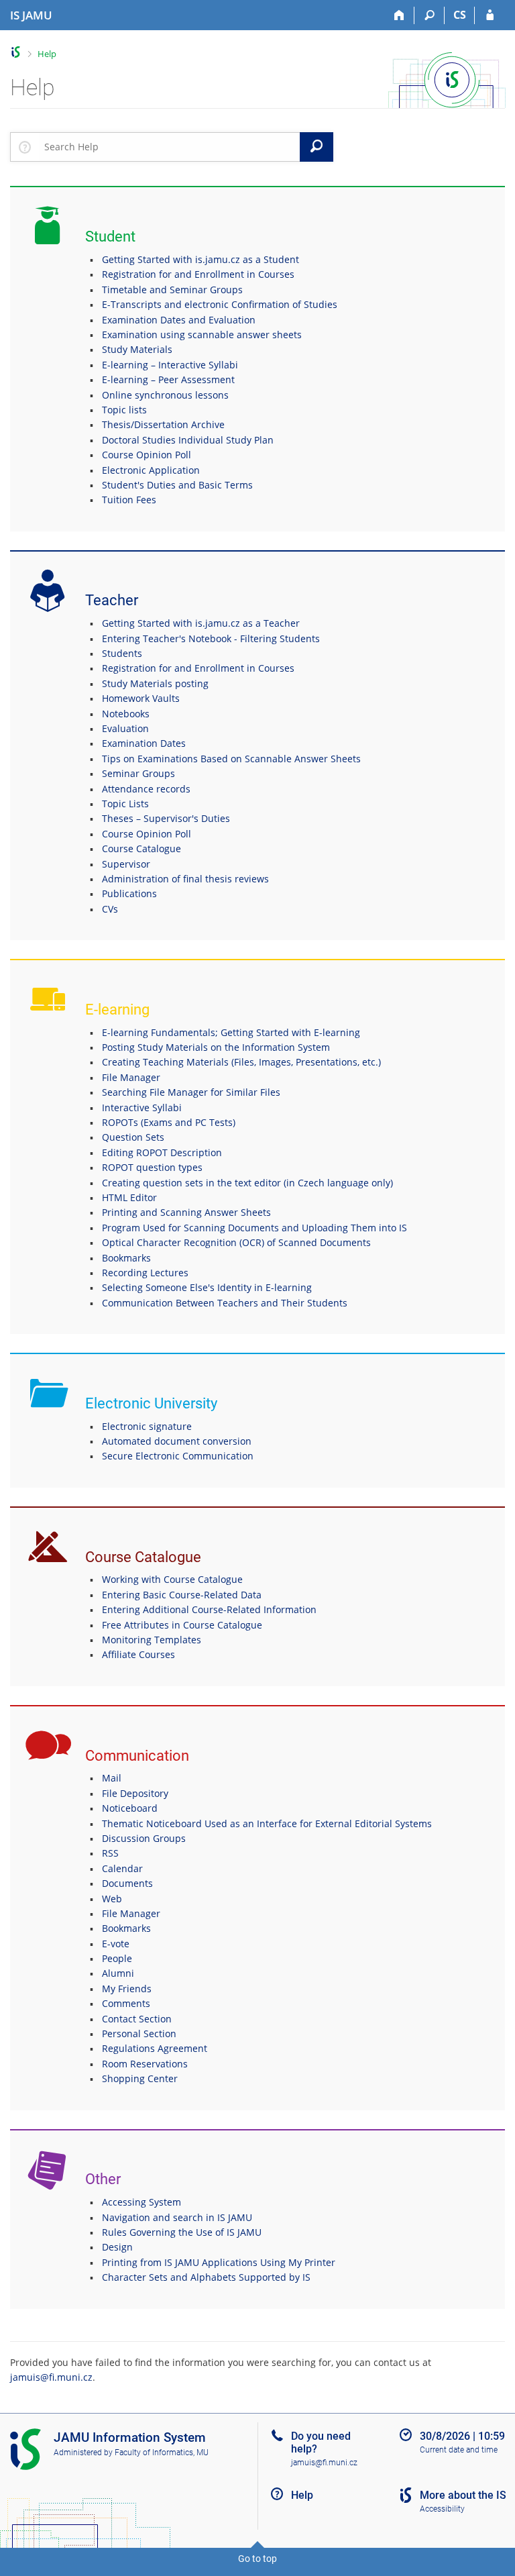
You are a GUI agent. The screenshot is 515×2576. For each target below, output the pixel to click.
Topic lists (124, 410)
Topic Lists (125, 804)
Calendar (122, 1868)
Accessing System (141, 2202)
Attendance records (146, 789)
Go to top (257, 2559)
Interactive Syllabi (142, 1107)
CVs (110, 909)
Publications (129, 893)
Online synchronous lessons (165, 395)
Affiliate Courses (138, 1654)
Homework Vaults (141, 698)
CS (460, 15)
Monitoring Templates (152, 1640)
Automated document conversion (177, 1441)
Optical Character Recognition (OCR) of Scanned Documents (236, 1242)
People (117, 1958)
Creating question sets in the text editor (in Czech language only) (247, 1183)
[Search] (430, 15)
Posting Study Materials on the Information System (216, 1047)
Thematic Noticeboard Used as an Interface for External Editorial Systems (267, 1823)
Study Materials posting (155, 683)
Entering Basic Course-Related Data (182, 1595)
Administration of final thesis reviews (185, 879)
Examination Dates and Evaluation (179, 320)
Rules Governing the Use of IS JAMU (182, 2232)
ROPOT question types (152, 1167)
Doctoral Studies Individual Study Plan (188, 440)
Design (117, 2247)
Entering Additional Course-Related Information (209, 1609)
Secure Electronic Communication (178, 1456)
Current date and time (459, 2450)
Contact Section (137, 2019)
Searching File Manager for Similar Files (191, 1092)
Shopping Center (140, 2078)
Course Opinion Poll (147, 455)
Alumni (118, 1973)
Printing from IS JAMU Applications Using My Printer (219, 2262)
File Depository (135, 1793)
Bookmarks (126, 1258)
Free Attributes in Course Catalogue (182, 1625)
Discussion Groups (144, 1838)
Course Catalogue (141, 848)
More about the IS (463, 2495)
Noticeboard (130, 1808)
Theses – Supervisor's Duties (166, 818)
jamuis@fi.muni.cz (51, 2377)
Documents (127, 1883)
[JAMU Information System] (16, 52)
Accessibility (442, 2509)
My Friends (127, 1989)
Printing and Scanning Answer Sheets (186, 1212)
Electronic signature (147, 1426)
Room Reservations (145, 2064)
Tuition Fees (129, 500)
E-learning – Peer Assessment (168, 379)
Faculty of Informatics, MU (162, 2453)
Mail (112, 1778)
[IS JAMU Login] (490, 15)
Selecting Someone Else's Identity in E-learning (207, 1287)
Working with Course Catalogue (172, 1579)
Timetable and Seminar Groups (172, 290)
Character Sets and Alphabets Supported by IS (206, 2277)
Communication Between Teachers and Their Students (225, 1303)
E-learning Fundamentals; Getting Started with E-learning (231, 1032)
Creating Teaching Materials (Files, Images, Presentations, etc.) (241, 1062)
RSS (110, 1853)
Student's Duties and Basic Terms (177, 485)
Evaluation (125, 728)
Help (47, 54)
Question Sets (133, 1137)
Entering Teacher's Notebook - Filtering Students (211, 638)
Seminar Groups (138, 773)
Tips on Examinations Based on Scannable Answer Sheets (231, 759)
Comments (126, 2003)
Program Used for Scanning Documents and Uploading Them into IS (254, 1228)
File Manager (131, 1077)
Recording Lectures (145, 1273)
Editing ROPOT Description (162, 1152)
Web (112, 1899)
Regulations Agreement (155, 2048)
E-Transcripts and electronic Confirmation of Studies (220, 304)
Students (122, 653)
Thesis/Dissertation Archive (163, 424)
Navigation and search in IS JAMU (177, 2217)
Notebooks (126, 714)
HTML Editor (129, 1197)
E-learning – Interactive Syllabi (170, 365)
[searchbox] (169, 147)
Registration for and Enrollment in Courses (198, 274)
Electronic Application (151, 470)
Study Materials (137, 349)
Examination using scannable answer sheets (202, 334)
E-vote (116, 1944)
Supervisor (126, 864)
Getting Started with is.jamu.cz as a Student (201, 259)
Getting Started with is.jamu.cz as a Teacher (201, 623)
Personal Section (139, 2033)
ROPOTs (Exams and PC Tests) (169, 1122)
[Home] (399, 15)
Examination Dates (144, 743)
